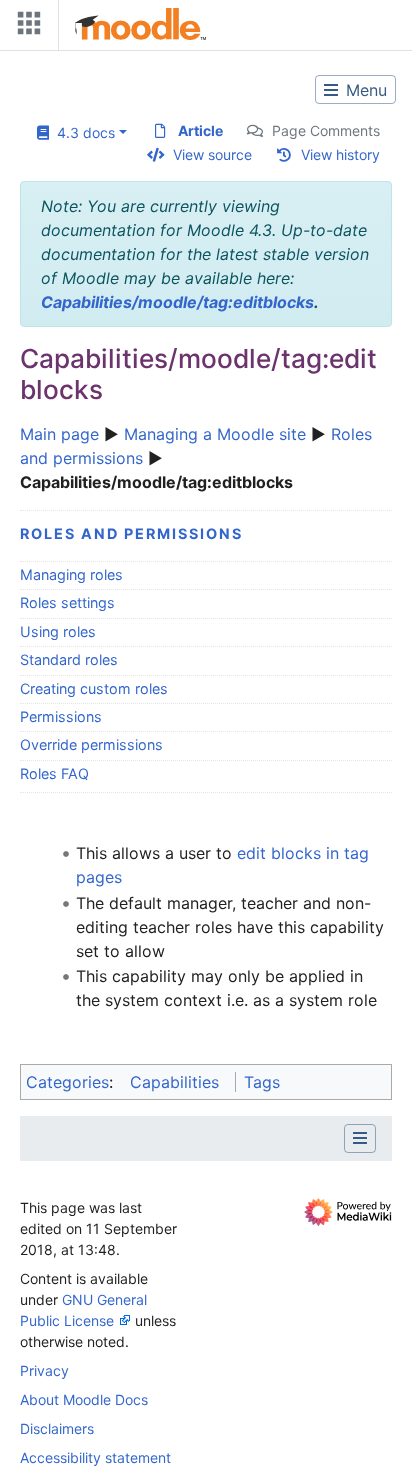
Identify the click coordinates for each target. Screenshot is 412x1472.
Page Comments (326, 130)
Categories (67, 1082)
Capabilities (174, 1082)
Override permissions (91, 744)
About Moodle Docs (84, 1399)
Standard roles (69, 659)
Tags (262, 1082)
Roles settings (67, 602)
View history (340, 154)
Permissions (61, 716)
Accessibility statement (95, 1457)
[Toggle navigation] (25, 27)
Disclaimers (57, 1428)
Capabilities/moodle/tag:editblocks (177, 302)
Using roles (58, 631)
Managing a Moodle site (215, 434)
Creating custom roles (94, 688)
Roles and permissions (131, 533)
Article (200, 130)
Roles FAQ (54, 773)
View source (212, 154)
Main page (59, 434)
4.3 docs (82, 132)
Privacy (44, 1370)
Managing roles (71, 574)
